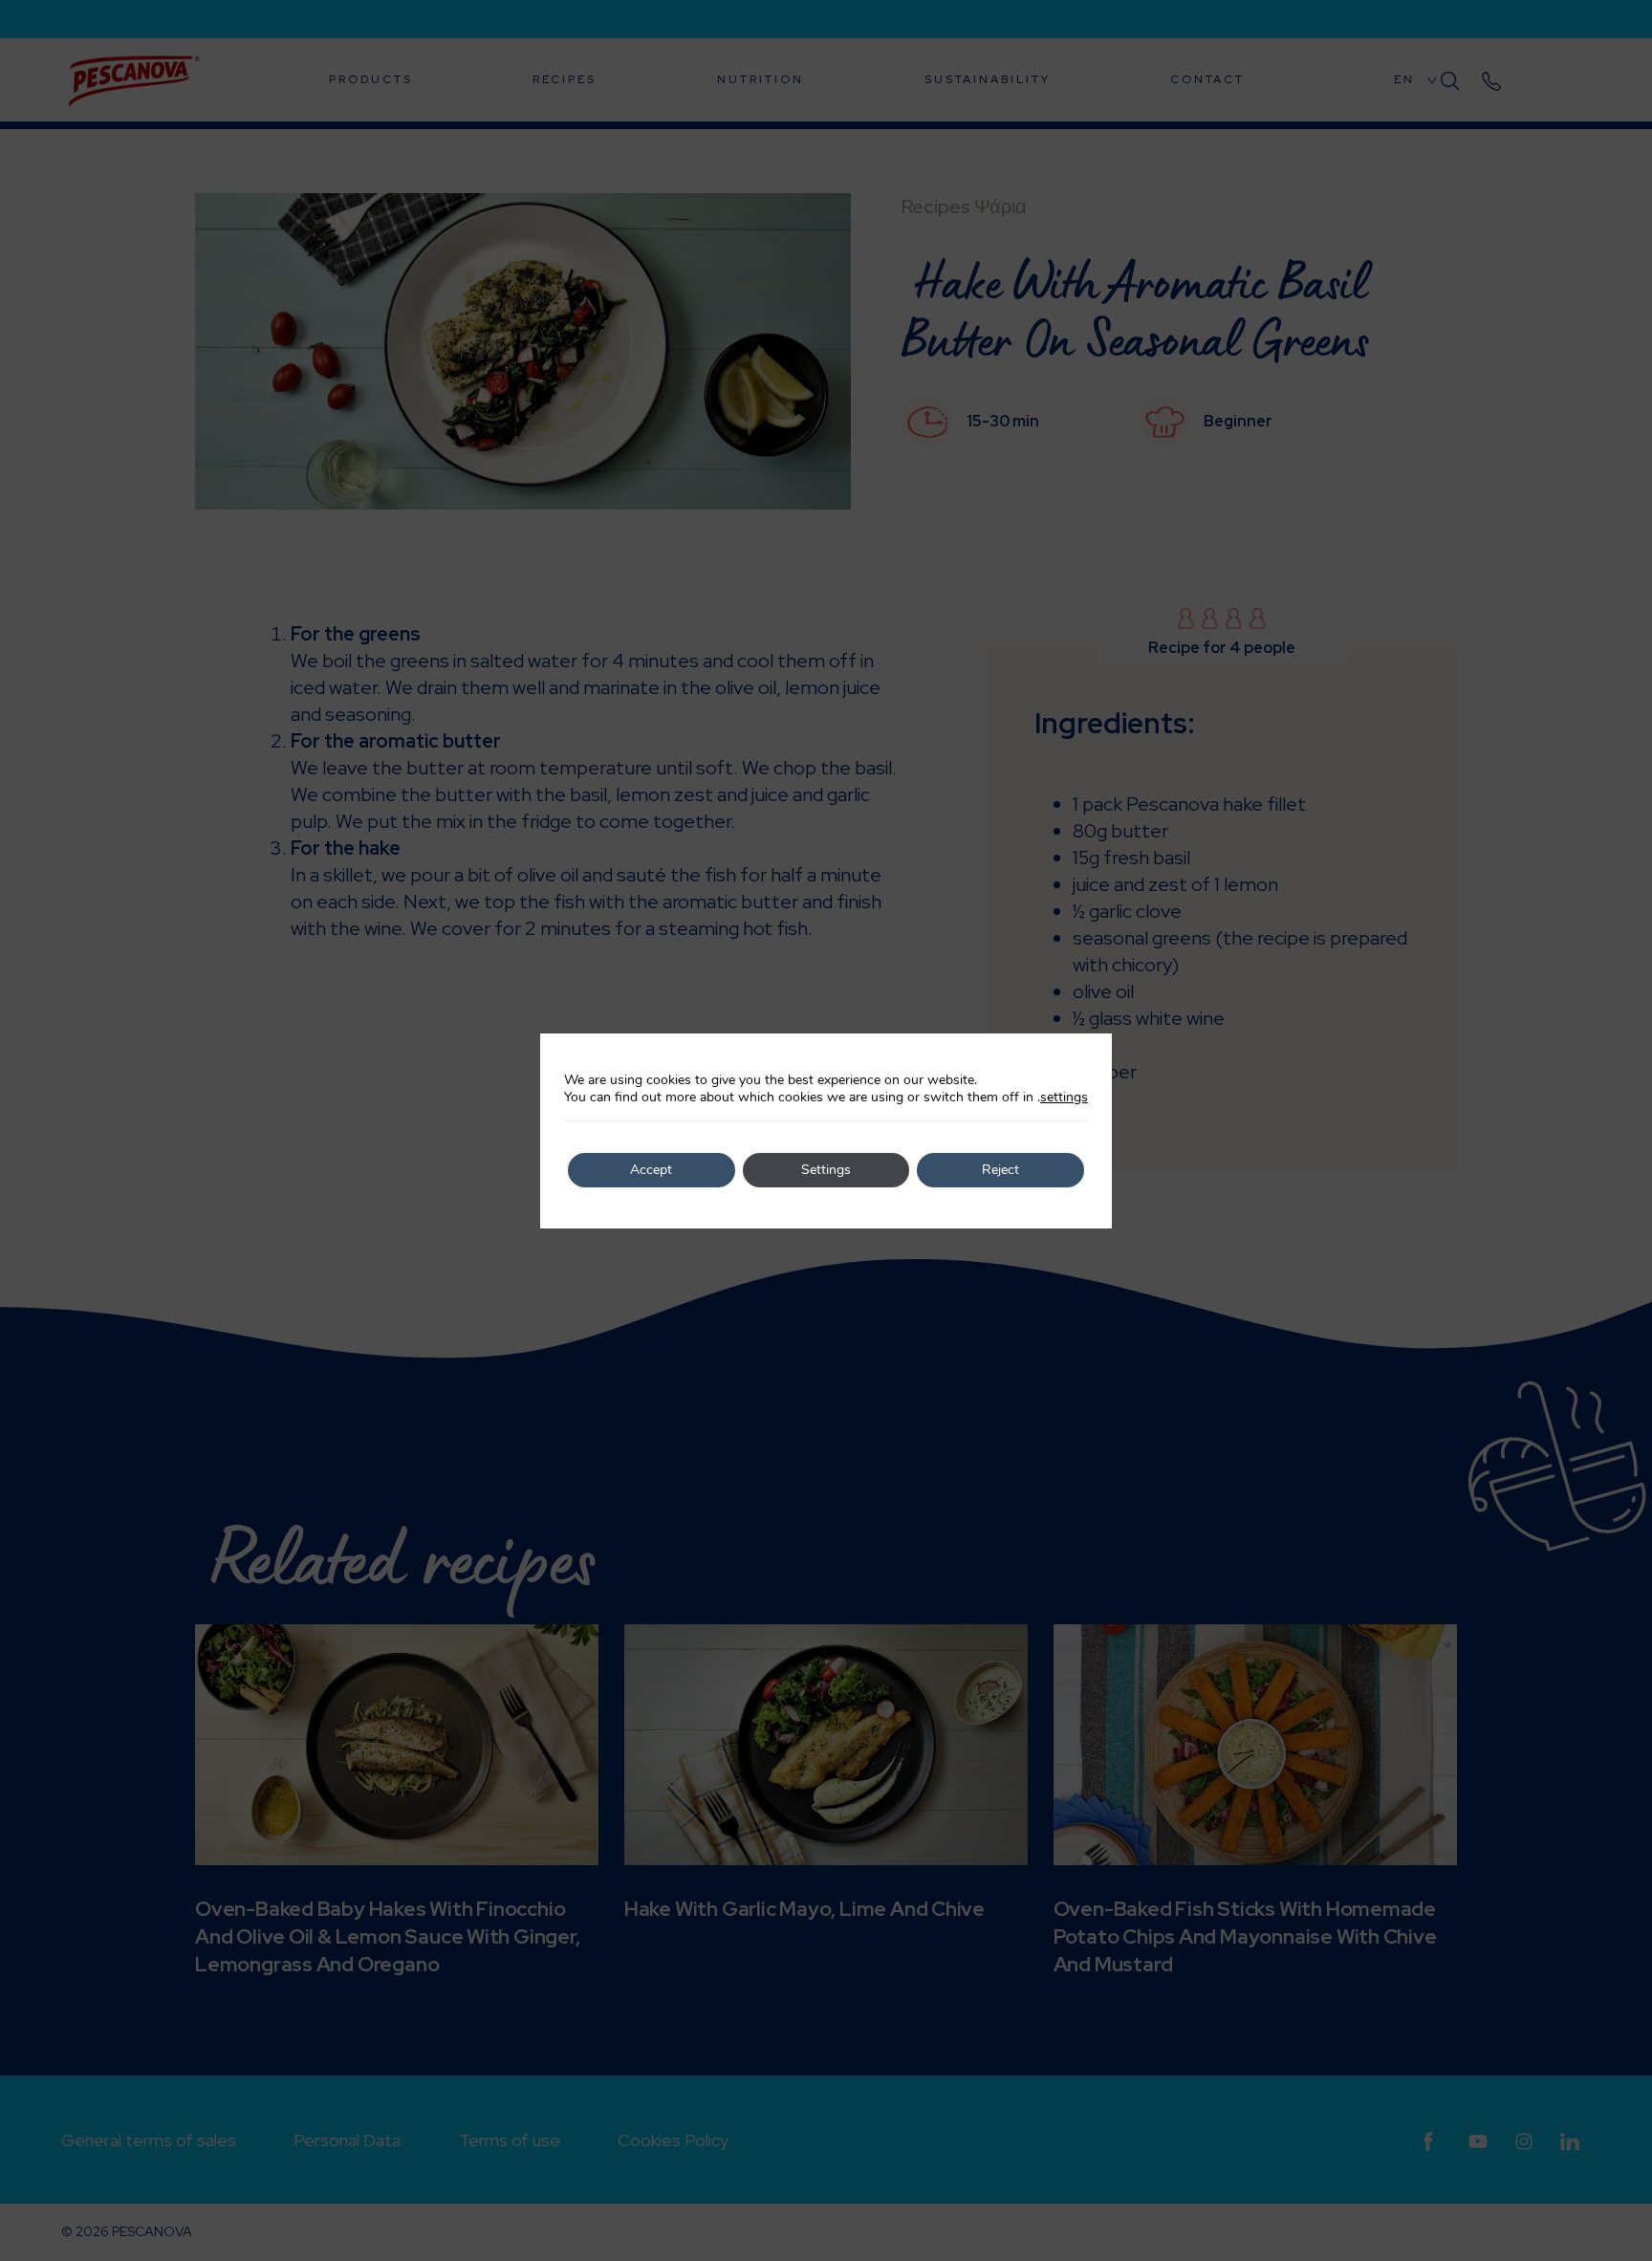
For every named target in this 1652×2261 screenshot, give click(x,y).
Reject (1000, 1170)
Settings (826, 1170)
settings (1064, 1098)
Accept (651, 1170)
